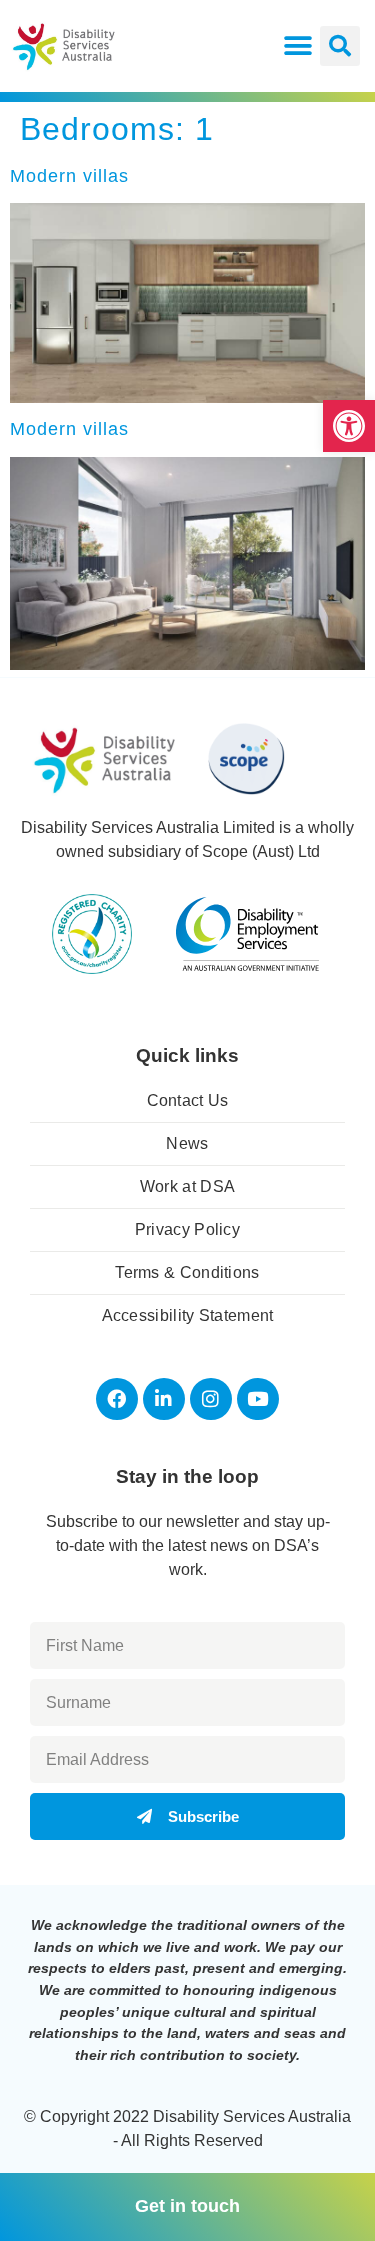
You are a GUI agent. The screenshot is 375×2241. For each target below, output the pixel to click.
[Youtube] (258, 1399)
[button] (349, 426)
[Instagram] (211, 1399)
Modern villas (69, 176)
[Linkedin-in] (164, 1399)
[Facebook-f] (117, 1399)
